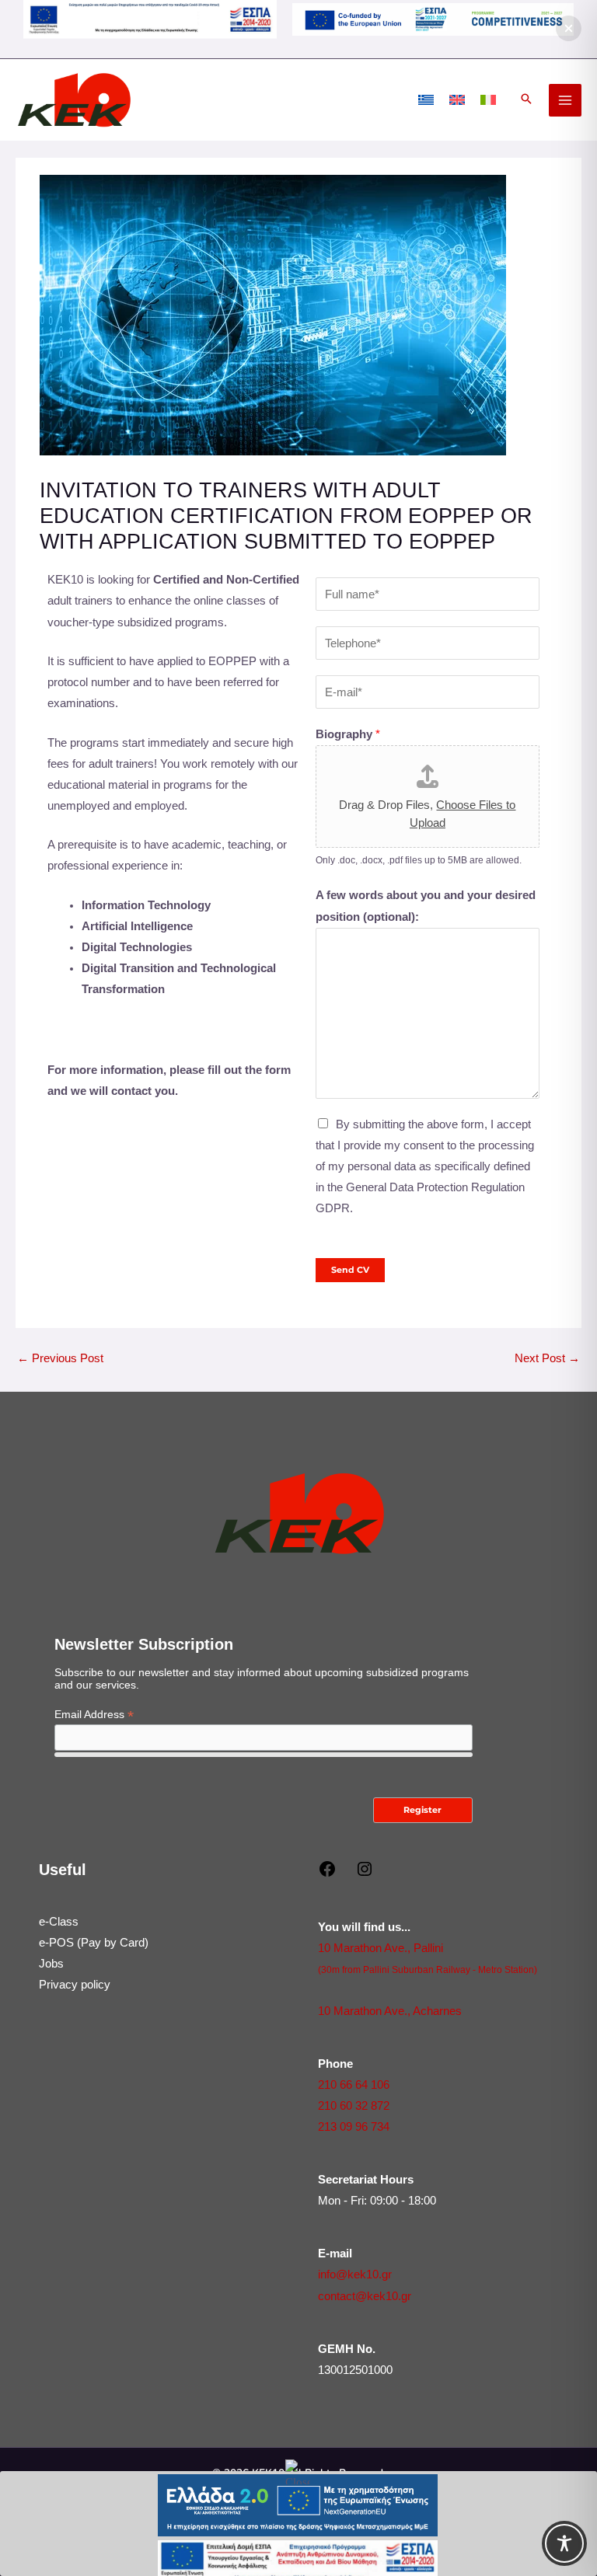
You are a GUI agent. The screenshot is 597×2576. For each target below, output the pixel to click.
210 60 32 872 (354, 2106)
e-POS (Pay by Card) (94, 1943)
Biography (348, 734)
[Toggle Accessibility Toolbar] (564, 2543)
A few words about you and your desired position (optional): (426, 906)
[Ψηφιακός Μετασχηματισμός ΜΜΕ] (433, 19)
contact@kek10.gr (365, 2296)
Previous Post (60, 1358)
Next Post (547, 1358)
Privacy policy (75, 1985)
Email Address (94, 1715)
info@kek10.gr (355, 2274)
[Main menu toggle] (565, 100)
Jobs (51, 1964)
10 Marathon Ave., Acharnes (390, 2011)
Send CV (350, 1270)
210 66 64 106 (354, 2085)
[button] (526, 100)
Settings (485, 2540)
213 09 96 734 (354, 2127)
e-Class (59, 1922)
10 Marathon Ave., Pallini (381, 1948)
